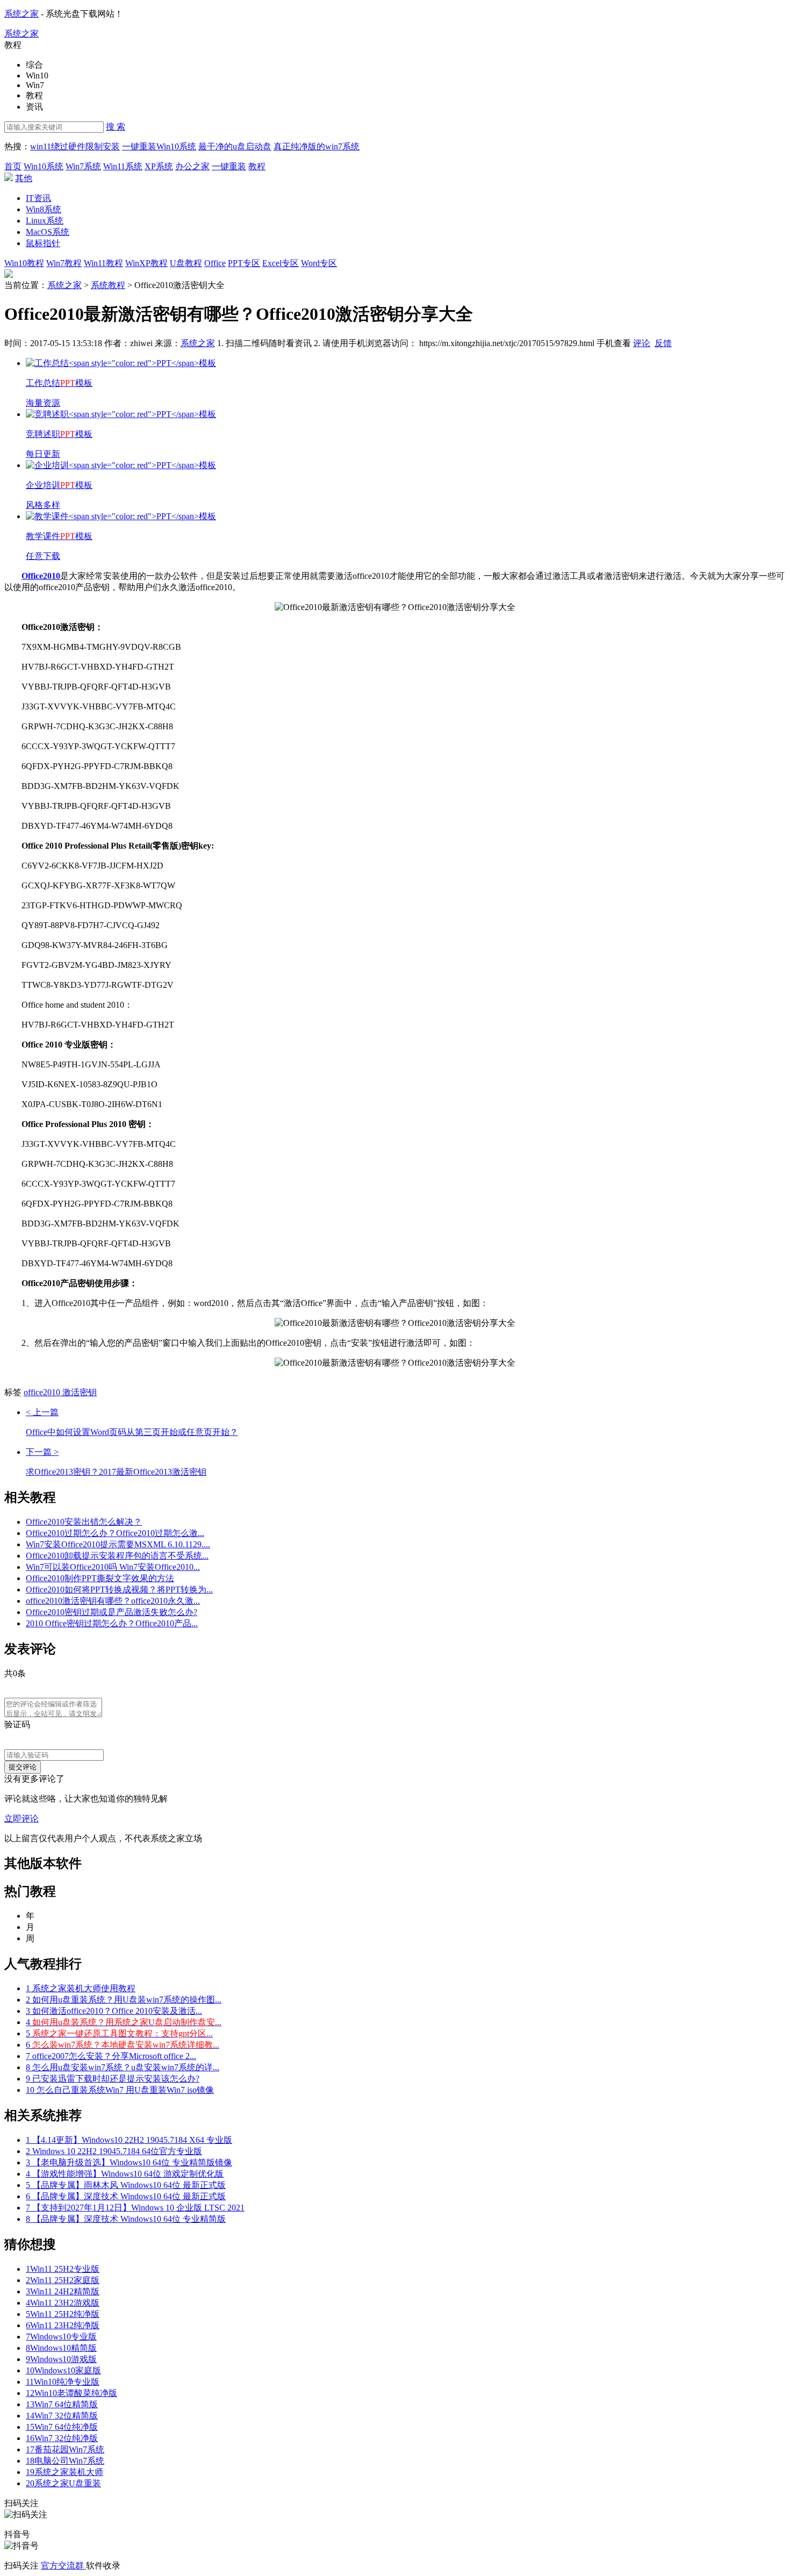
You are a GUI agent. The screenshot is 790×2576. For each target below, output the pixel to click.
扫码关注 (23, 2566)
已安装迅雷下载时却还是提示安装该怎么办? (113, 2079)
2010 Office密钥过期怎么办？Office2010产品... (112, 1623)
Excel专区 (281, 263)
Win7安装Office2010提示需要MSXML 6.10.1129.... (118, 1544)
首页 (13, 166)
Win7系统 (83, 166)
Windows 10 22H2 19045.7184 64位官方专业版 (114, 2151)
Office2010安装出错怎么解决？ (84, 1522)
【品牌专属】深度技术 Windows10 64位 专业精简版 (126, 2219)
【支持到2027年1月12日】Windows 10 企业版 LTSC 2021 (135, 2208)
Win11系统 (123, 166)
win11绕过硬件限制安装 (75, 146)
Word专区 (319, 263)
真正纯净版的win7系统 (317, 146)
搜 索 (116, 127)
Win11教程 (103, 263)
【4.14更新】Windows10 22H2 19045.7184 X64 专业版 (129, 2140)
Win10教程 (24, 263)
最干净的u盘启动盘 (235, 146)
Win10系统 (44, 166)
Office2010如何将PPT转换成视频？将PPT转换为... (119, 1590)
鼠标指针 (43, 243)
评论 (642, 343)
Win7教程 (64, 263)
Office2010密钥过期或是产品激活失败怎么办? (112, 1612)
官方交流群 (63, 2566)
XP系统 (159, 166)
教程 (257, 166)
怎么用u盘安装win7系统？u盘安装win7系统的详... (123, 2067)
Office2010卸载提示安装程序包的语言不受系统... (117, 1556)
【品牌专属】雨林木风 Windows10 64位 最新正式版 (126, 2185)
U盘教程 (186, 263)
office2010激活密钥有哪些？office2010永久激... (113, 1601)
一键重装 (229, 166)
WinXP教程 (146, 263)
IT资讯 (38, 198)
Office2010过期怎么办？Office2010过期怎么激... (115, 1533)
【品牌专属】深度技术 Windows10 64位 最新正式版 (126, 2196)
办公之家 (192, 166)
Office (215, 263)
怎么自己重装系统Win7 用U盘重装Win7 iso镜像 (120, 2090)
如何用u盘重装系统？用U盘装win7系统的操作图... (124, 2000)
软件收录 (103, 2566)
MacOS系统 (48, 232)
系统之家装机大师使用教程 (81, 1988)
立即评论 (21, 1818)
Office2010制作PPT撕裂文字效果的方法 (100, 1578)
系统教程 (108, 285)
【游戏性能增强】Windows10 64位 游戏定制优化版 (125, 2174)
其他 (24, 178)
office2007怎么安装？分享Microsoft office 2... (111, 2056)
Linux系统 (45, 221)
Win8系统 (44, 209)
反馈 (663, 343)
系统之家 (21, 14)
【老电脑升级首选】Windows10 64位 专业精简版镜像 (129, 2162)
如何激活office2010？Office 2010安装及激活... (114, 2011)
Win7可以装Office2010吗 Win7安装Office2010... (113, 1567)
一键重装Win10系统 (159, 146)
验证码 (17, 1724)
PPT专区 (244, 263)
